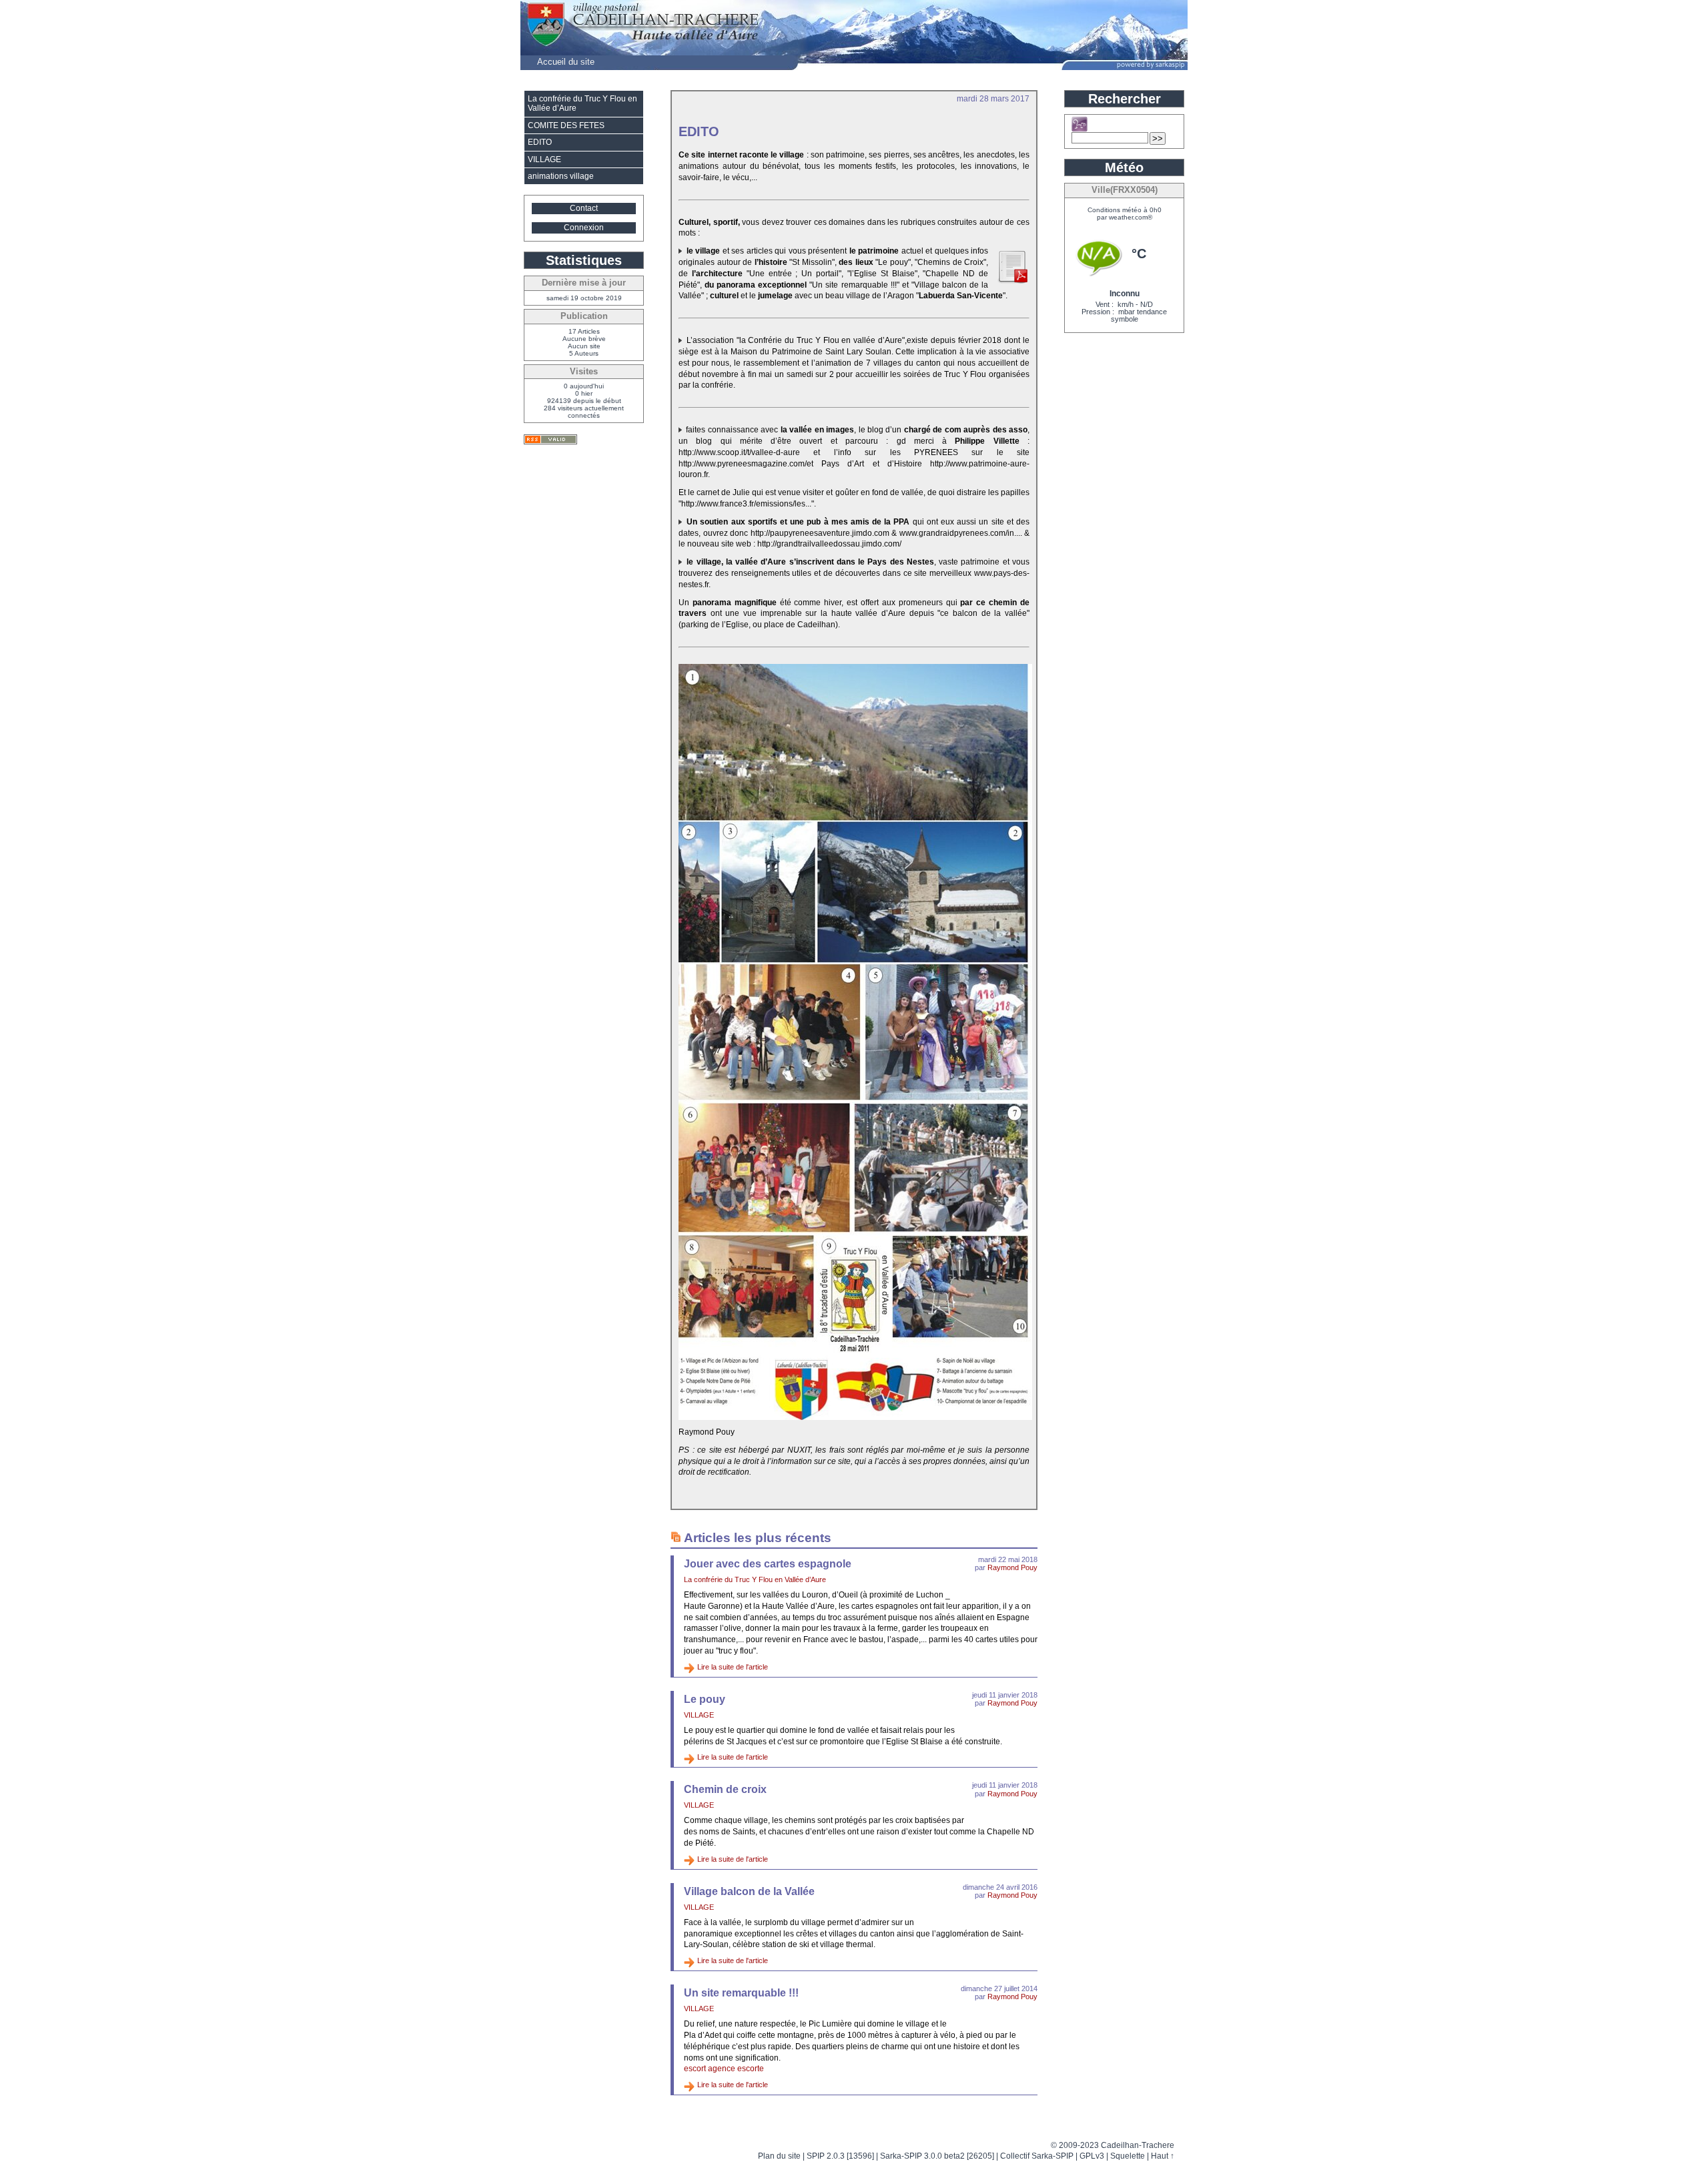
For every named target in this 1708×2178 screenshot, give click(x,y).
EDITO (540, 142)
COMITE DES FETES (566, 125)
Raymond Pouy (1012, 1567)
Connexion (584, 228)
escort (695, 2069)
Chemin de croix (725, 1789)
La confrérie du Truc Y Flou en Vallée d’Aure (755, 1579)
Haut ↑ (1163, 2156)
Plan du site (779, 2156)
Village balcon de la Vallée (749, 1891)
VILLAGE (699, 1715)
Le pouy (705, 1699)
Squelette (1128, 2156)
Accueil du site (566, 62)
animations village (561, 176)
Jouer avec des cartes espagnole (768, 1564)
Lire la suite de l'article (733, 1667)
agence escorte (736, 2069)
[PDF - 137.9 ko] (1012, 281)
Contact (584, 208)
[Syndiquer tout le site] (550, 439)
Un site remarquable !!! (741, 1993)
